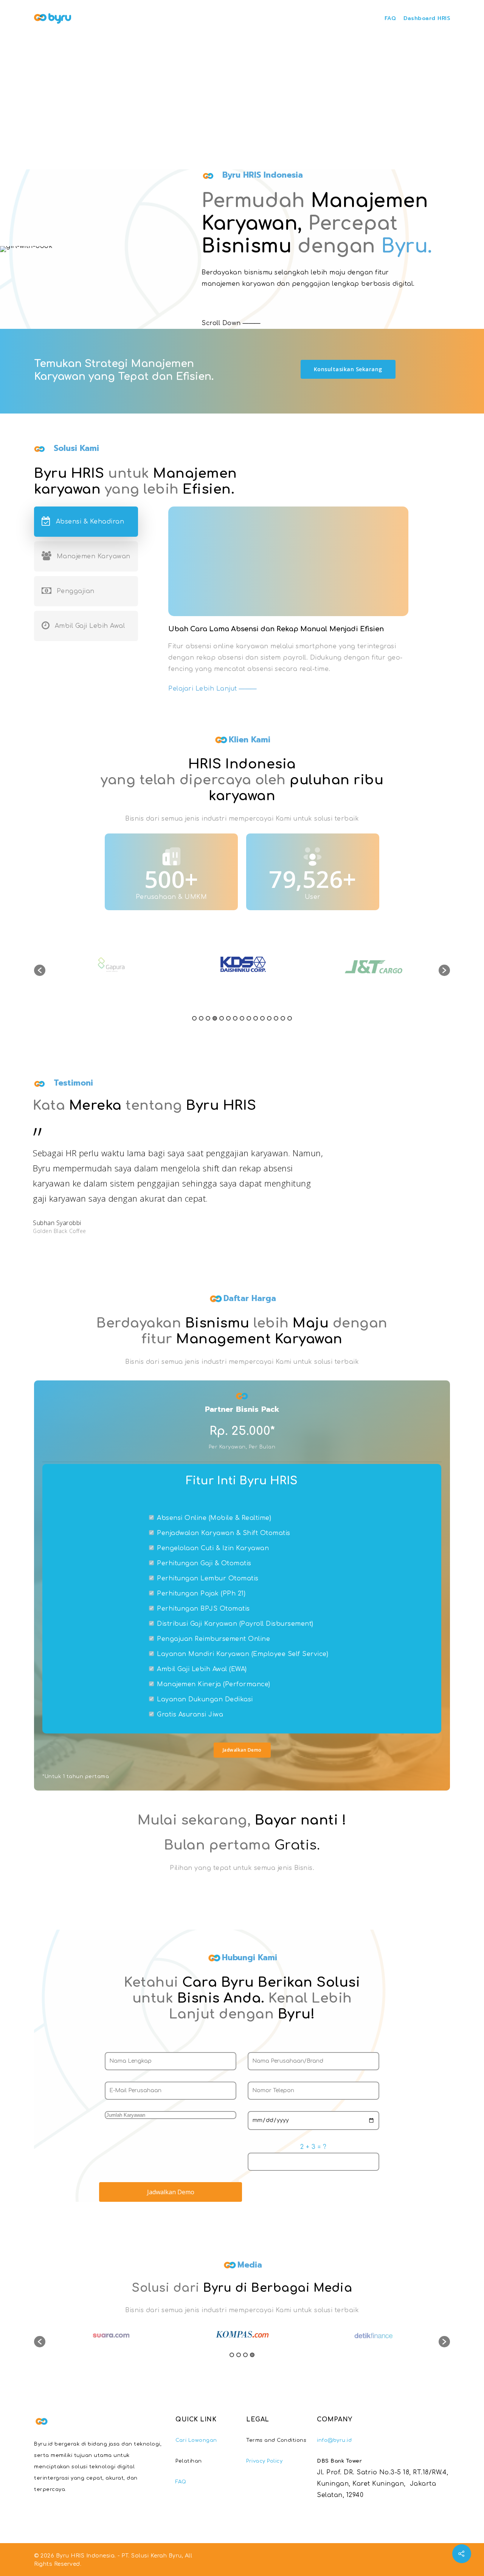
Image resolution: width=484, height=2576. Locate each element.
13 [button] (276, 1018)
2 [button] (201, 1018)
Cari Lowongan (196, 2440)
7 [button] (235, 1018)
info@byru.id (334, 2440)
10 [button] (256, 1018)
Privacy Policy (264, 2461)
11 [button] (262, 1018)
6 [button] (228, 1018)
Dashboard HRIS (427, 18)
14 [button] (283, 1018)
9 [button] (249, 1018)
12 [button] (269, 1018)
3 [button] (208, 1018)
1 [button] (194, 1018)
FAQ (390, 18)
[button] (40, 970)
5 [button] (222, 1018)
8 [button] (242, 1018)
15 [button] (290, 1018)
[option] (111, 967)
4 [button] (215, 1018)
